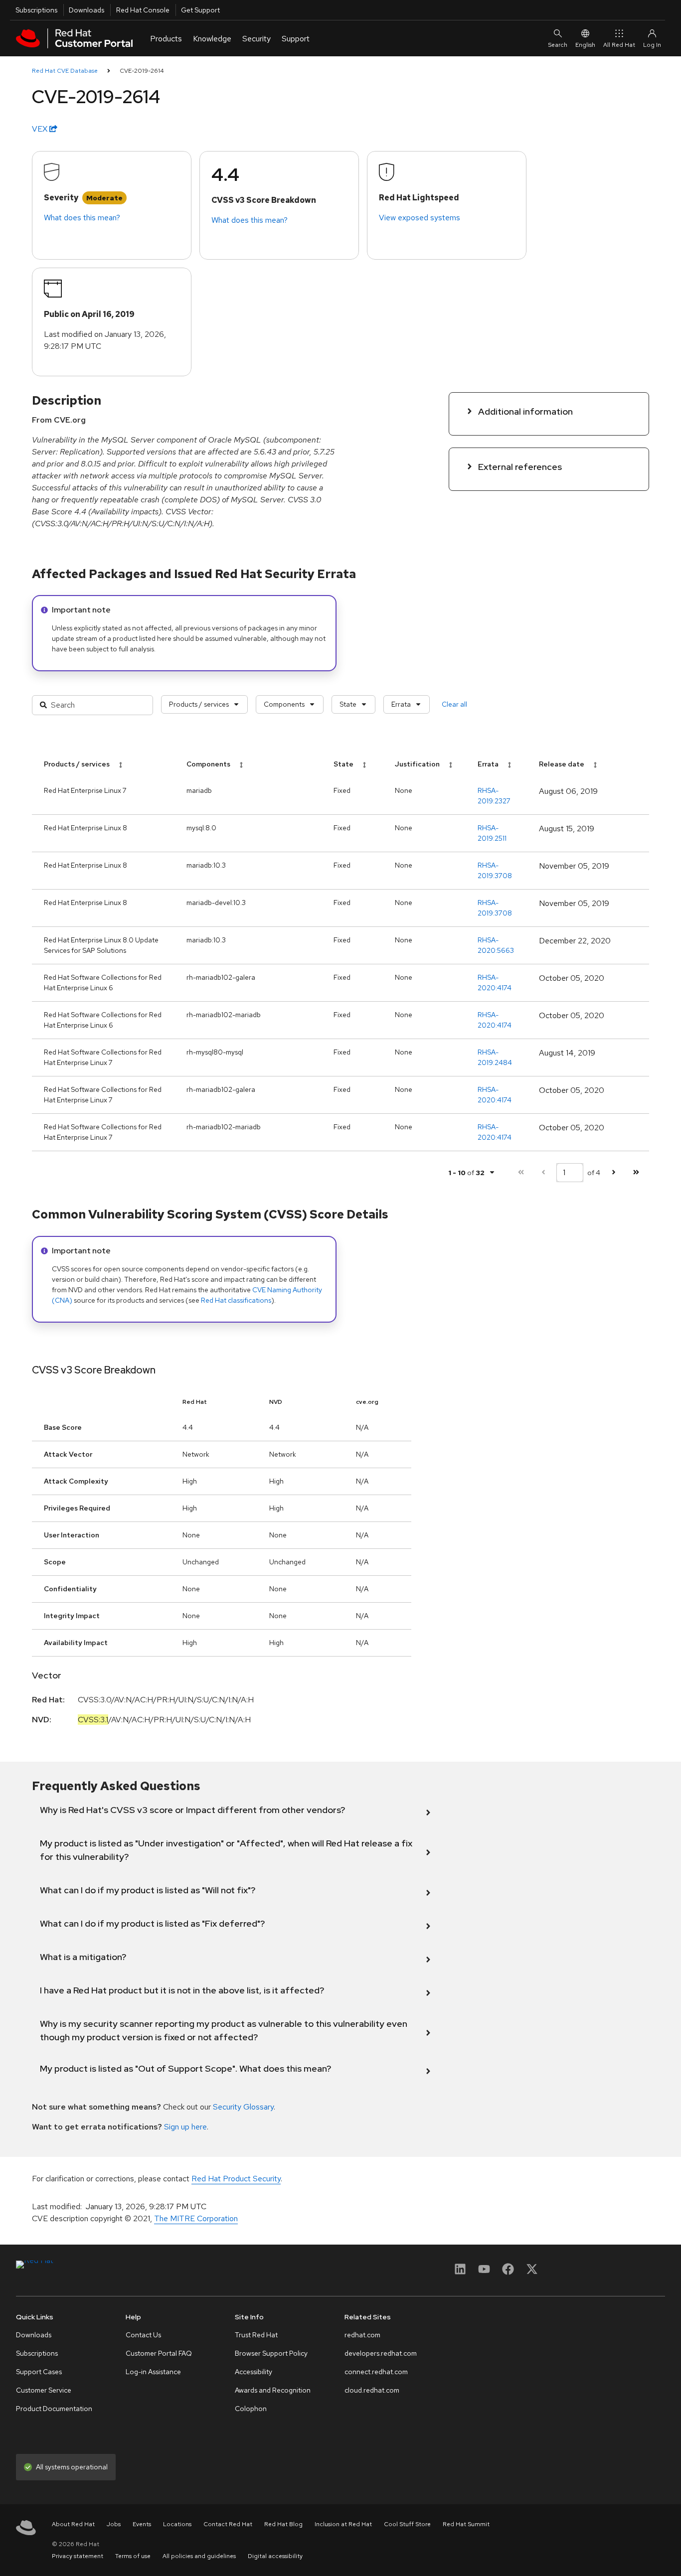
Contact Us (143, 2335)
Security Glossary (243, 2107)
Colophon (251, 2409)
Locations (177, 2524)
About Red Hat (73, 2524)
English (585, 45)
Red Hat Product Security (236, 2179)
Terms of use (133, 2556)
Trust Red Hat (256, 2335)
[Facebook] (508, 2272)
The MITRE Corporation (196, 2218)
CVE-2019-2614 (142, 71)
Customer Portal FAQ (159, 2353)
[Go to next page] (613, 1172)
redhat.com (362, 2335)
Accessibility (254, 2372)
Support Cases (39, 2372)
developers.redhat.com (381, 2353)
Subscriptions (36, 10)
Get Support (200, 10)
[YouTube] (484, 2272)
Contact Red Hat (228, 2524)
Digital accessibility (275, 2556)
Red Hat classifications (236, 1300)
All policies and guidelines (199, 2556)
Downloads (86, 10)
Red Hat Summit (466, 2524)
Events (142, 2524)
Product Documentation (54, 2409)
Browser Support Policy (271, 2353)
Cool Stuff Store (407, 2524)
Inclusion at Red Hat (343, 2524)
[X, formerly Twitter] (532, 2272)
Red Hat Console (143, 10)
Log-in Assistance (153, 2372)
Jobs (114, 2524)
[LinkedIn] (460, 2272)
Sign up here (185, 2127)
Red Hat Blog (283, 2524)
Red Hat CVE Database (65, 71)
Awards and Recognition (273, 2390)
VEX (41, 129)
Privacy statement (78, 2556)
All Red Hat (619, 45)
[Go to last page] (636, 1172)
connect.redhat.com (376, 2372)
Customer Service (44, 2390)
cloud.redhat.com (372, 2390)
